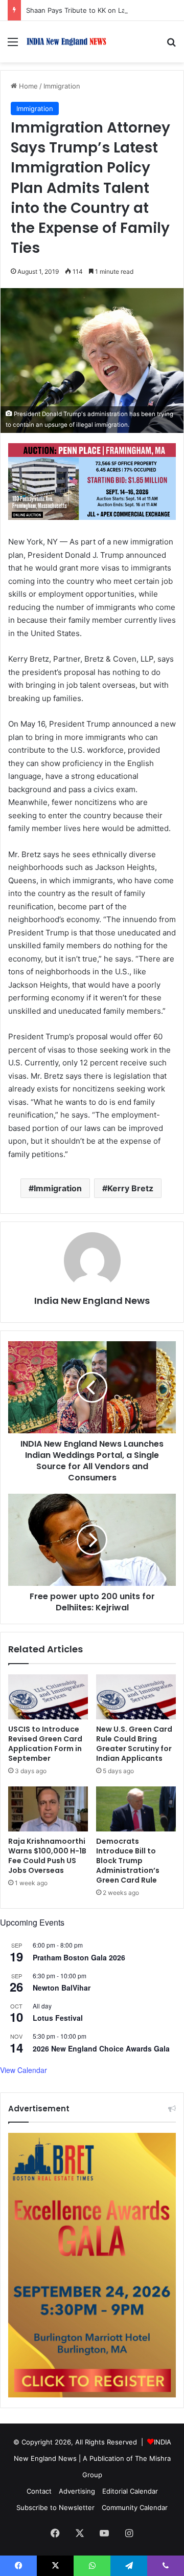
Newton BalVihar (62, 1988)
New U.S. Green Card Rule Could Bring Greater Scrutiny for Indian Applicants (134, 1744)
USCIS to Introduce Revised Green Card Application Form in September (45, 1744)
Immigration (62, 86)
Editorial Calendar (130, 2491)
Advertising (77, 2491)
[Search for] (171, 45)
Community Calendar (135, 2507)
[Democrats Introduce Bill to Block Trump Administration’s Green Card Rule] (136, 1809)
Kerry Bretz (130, 1188)
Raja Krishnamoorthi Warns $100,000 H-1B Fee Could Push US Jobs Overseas (47, 1856)
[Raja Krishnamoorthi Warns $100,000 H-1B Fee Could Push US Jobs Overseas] (48, 1809)
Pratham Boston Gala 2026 (79, 1957)
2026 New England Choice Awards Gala (101, 2048)
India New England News (92, 1301)
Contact (39, 2491)
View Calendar (24, 2070)
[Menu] (13, 45)
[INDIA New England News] (66, 42)
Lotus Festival (58, 2018)
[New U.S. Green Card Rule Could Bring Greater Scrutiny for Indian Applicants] (136, 1697)
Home (27, 86)
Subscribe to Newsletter (55, 2507)
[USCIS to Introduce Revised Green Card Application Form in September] (48, 1697)
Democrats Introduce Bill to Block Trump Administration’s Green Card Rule (128, 1861)
